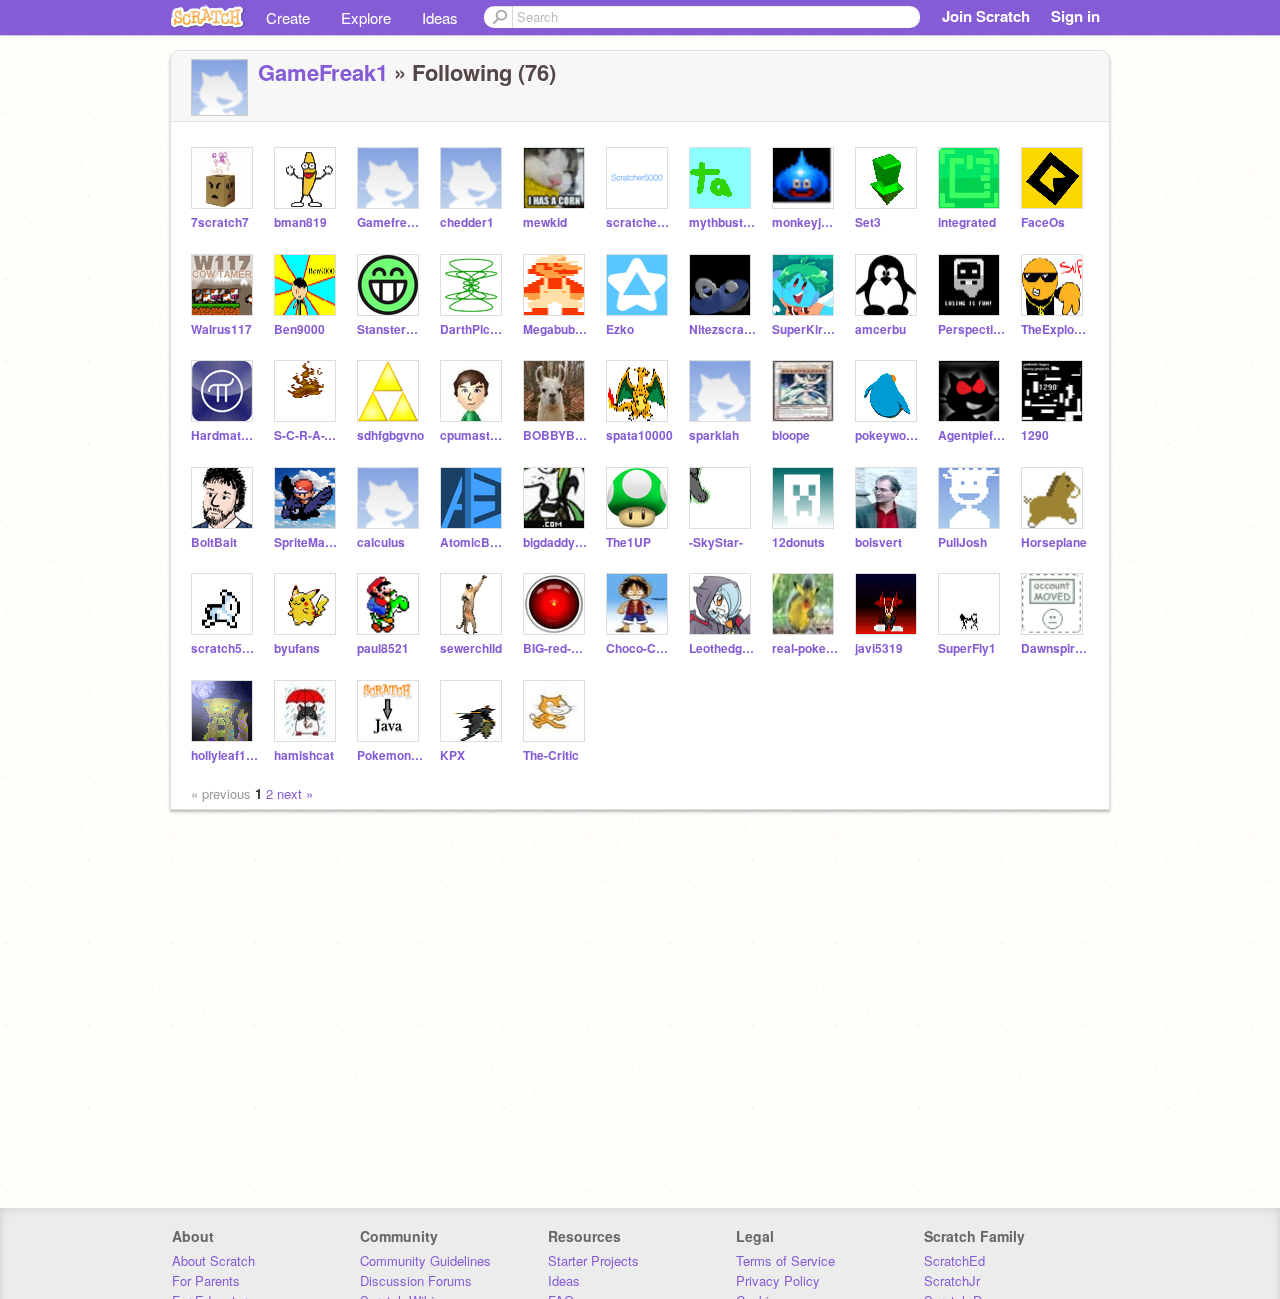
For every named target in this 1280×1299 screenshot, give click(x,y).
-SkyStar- (716, 542)
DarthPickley (473, 329)
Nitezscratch (722, 329)
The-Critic (551, 755)
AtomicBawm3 (473, 542)
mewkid (545, 222)
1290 (1035, 435)
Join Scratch (986, 16)
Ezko (620, 329)
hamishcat (304, 755)
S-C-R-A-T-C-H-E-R (307, 435)
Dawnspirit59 (1054, 648)
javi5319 (879, 648)
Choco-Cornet (639, 648)
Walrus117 (221, 329)
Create (288, 17)
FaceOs (1043, 222)
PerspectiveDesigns (971, 329)
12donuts (798, 542)
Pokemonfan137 (390, 755)
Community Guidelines (425, 1260)
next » (295, 793)
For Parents (206, 1280)
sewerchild (471, 648)
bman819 (300, 222)
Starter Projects (593, 1260)
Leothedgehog (722, 648)
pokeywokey (888, 435)
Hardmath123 (224, 435)
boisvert (878, 542)
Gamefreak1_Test (390, 222)
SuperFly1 (967, 648)
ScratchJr (952, 1280)
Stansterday (390, 329)
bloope (791, 435)
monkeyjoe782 (805, 222)
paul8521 (383, 648)
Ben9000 (299, 329)
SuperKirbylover (805, 329)
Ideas (440, 17)
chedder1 (467, 222)
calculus (381, 542)
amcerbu (880, 329)
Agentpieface (971, 435)
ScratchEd (954, 1260)
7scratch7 (220, 222)
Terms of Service (785, 1260)
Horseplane (1054, 542)
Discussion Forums (416, 1280)
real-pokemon (805, 648)
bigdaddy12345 (556, 542)
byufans (297, 648)
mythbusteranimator (722, 222)
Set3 (868, 222)
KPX (452, 755)
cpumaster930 (473, 435)
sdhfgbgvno (390, 435)
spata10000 (639, 435)
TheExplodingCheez (1054, 329)
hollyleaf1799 (224, 755)
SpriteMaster (307, 542)
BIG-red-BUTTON (556, 648)
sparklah (714, 435)
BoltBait (214, 542)
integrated (967, 222)
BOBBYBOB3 (556, 435)
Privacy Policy (778, 1280)
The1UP (628, 542)
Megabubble (556, 329)
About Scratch (213, 1260)
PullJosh (962, 542)
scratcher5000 (639, 222)
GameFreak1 (323, 72)
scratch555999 (224, 648)
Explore (366, 17)
